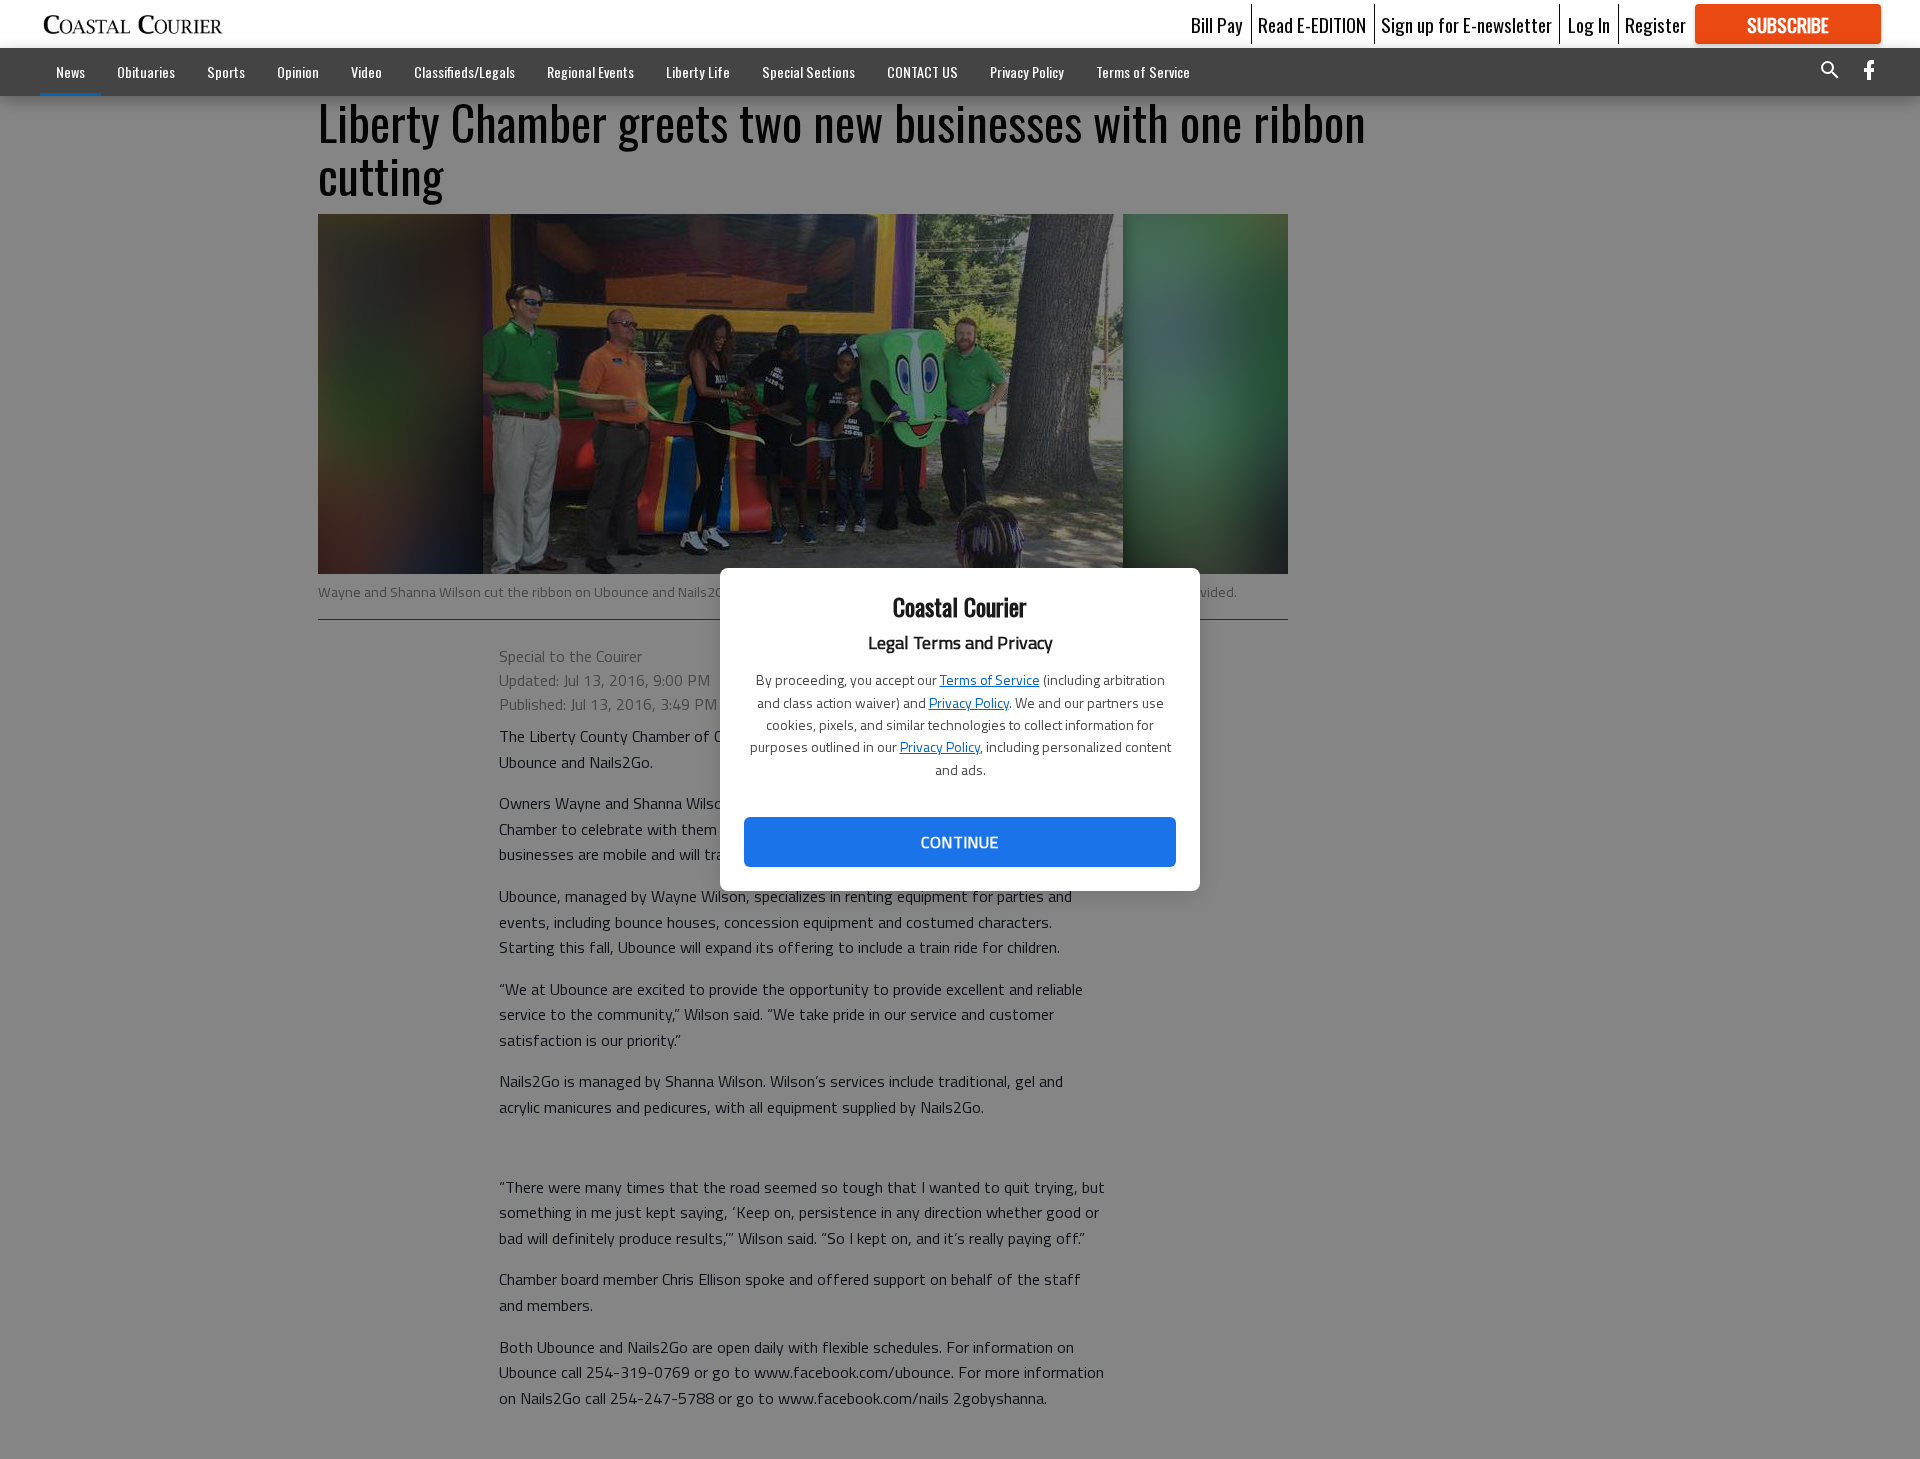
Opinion (298, 71)
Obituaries (146, 71)
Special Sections (808, 71)
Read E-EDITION (1312, 24)
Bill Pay (1217, 24)
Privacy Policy (969, 702)
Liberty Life (698, 71)
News (70, 71)
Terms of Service (990, 679)
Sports (226, 71)
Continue (959, 842)
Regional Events (590, 71)
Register (1655, 24)
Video (366, 71)
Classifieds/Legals (464, 71)
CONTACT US (922, 71)
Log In (1589, 24)
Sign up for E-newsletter (1466, 24)
